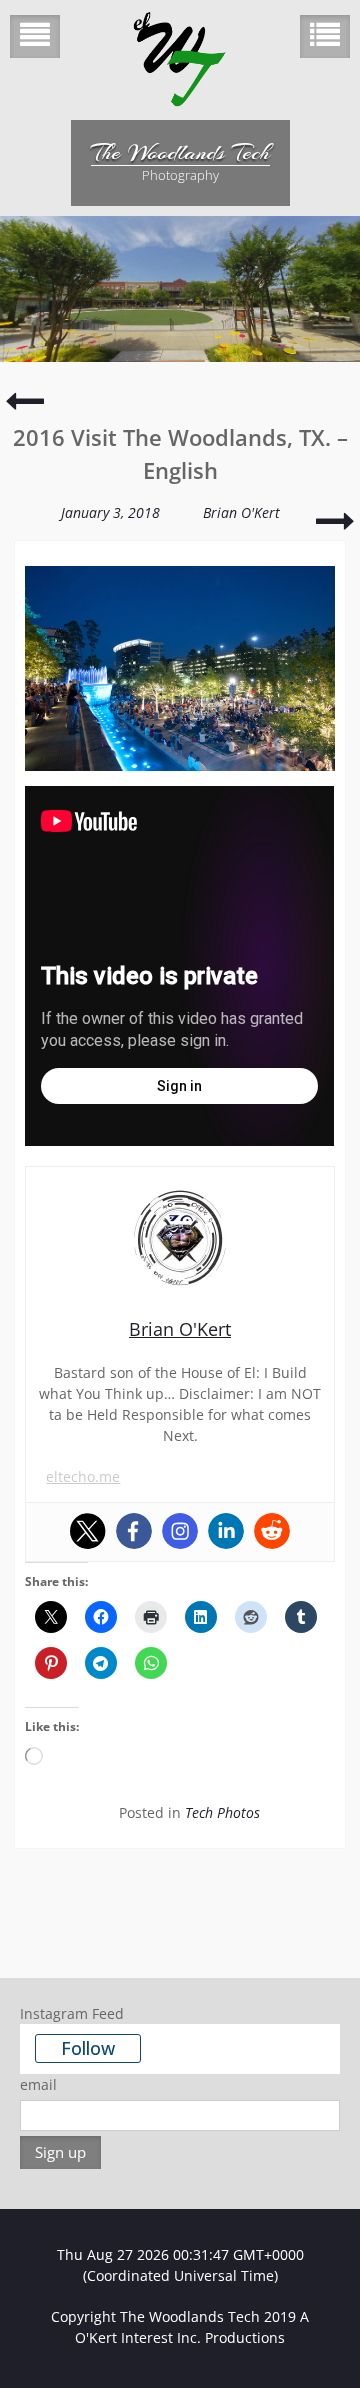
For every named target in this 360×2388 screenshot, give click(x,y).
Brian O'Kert (241, 512)
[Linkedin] (226, 1531)
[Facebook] (134, 1531)
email (38, 2084)
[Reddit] (272, 1531)
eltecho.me (83, 1476)
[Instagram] (180, 1531)
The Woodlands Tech (180, 152)
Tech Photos (222, 1812)
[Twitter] (88, 1531)
